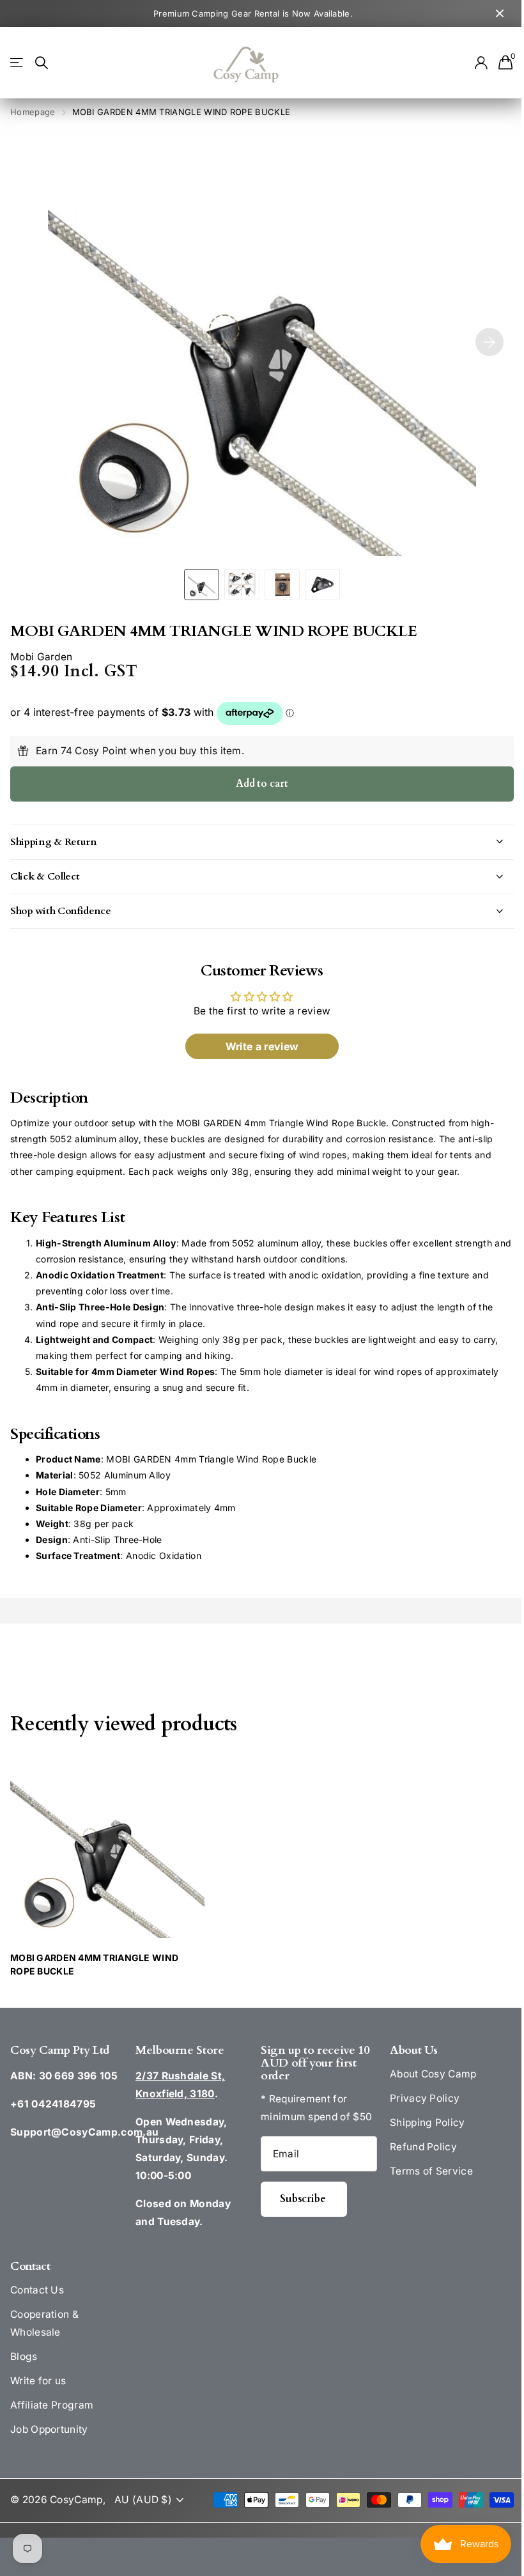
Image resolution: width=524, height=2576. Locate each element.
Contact (30, 2266)
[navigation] (202, 585)
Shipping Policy (420, 2122)
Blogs (24, 2356)
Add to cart (262, 784)
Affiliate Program (52, 2405)
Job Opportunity (49, 2429)
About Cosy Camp (426, 2074)
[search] (42, 63)
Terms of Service (424, 2171)
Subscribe (299, 2199)
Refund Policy (416, 2147)
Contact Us (37, 2290)
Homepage (33, 112)
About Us (407, 2050)
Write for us (38, 2381)
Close (500, 13)
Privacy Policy (418, 2098)
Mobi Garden (41, 657)
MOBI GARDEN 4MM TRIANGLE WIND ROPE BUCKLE (94, 1964)
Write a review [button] (257, 1046)
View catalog (18, 63)
